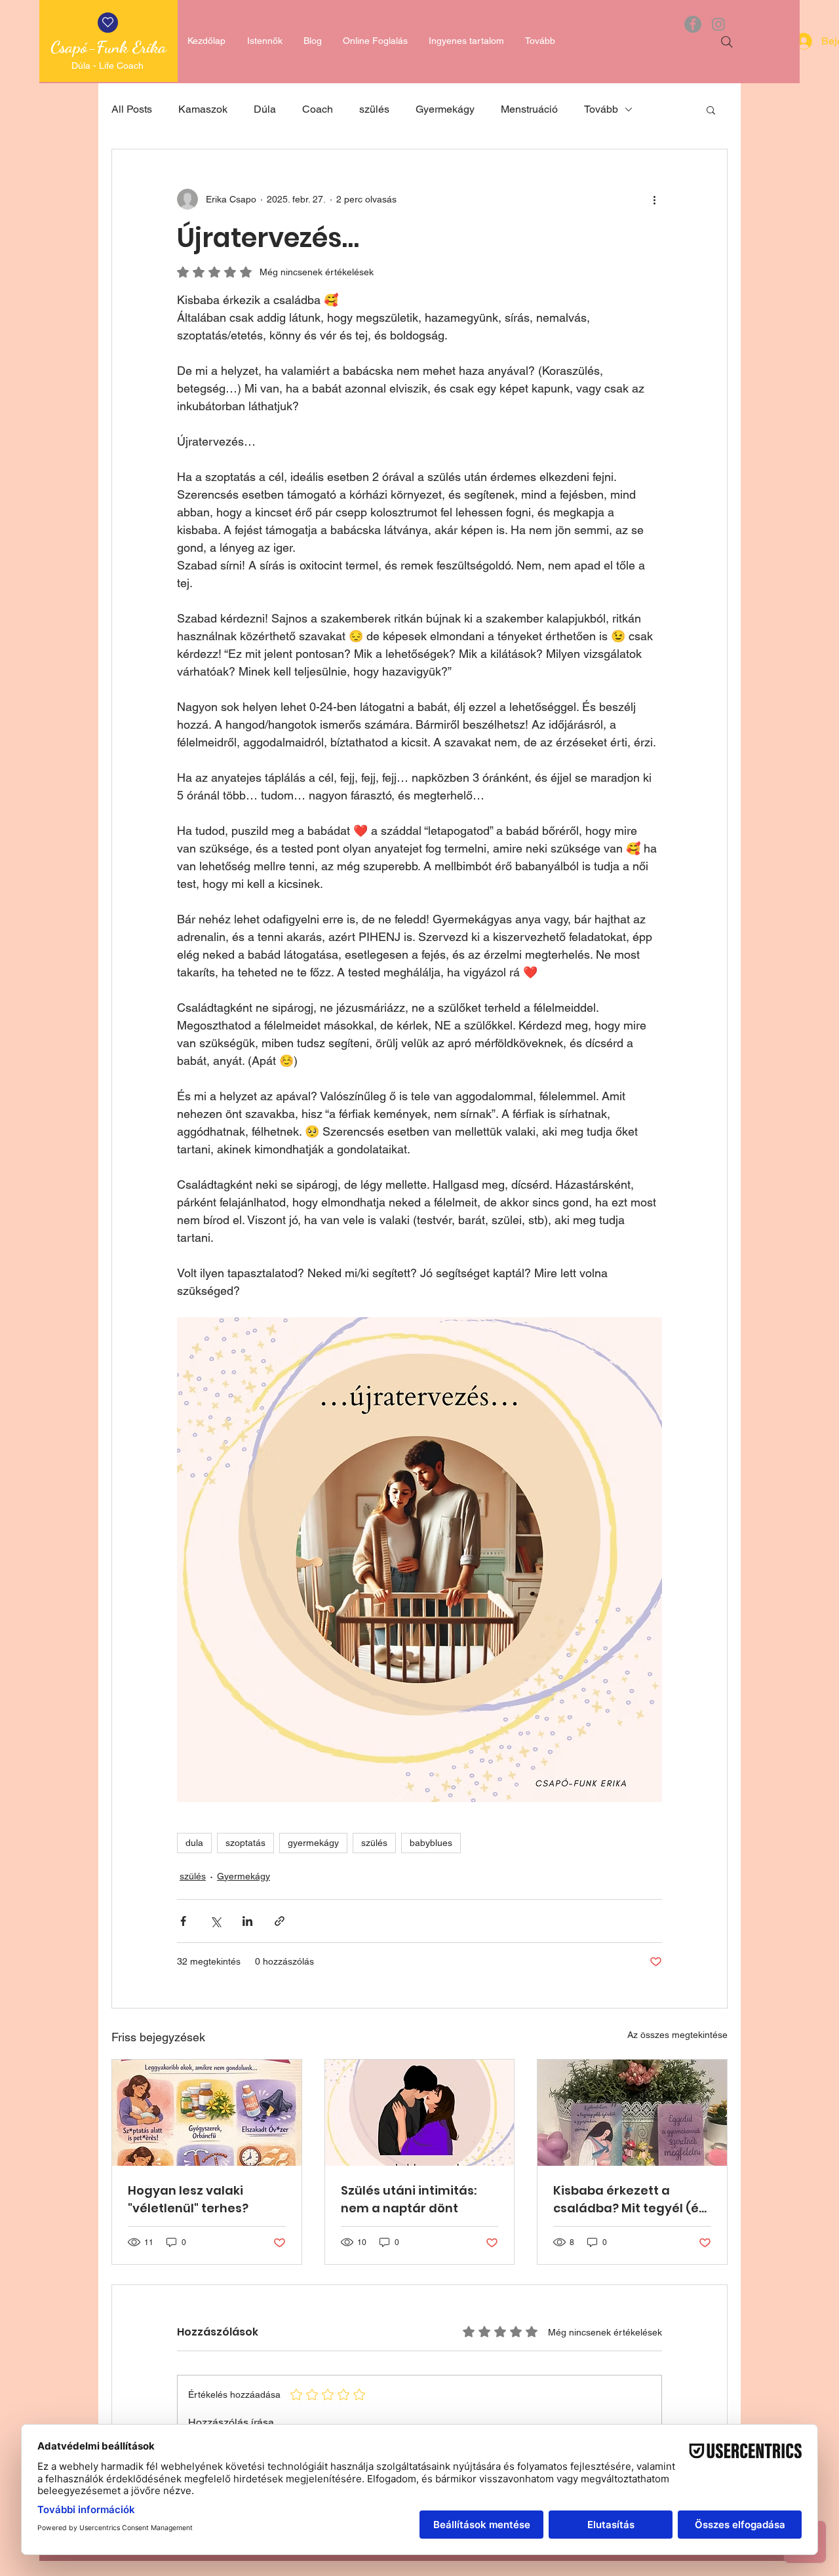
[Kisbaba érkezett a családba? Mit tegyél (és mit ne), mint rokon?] (632, 2113)
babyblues (431, 1843)
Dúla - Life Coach (109, 66)
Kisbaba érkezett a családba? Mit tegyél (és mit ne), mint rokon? (629, 2200)
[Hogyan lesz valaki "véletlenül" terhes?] (207, 2113)
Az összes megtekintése (677, 2035)
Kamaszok (203, 109)
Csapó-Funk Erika (108, 47)
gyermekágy (313, 1843)
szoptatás (245, 1843)
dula (194, 1843)
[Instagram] (718, 24)
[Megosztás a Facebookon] (183, 1921)
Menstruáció (529, 109)
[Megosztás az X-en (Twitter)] (215, 1921)
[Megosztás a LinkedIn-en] (247, 1921)
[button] (711, 109)
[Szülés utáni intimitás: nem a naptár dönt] (420, 2113)
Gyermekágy (445, 109)
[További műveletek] (654, 199)
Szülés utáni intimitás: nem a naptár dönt (409, 2199)
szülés (374, 109)
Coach (318, 109)
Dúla (265, 109)
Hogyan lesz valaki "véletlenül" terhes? (188, 2199)
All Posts (132, 109)
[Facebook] (693, 24)
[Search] (727, 42)
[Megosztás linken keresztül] (280, 1921)
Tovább (601, 109)
